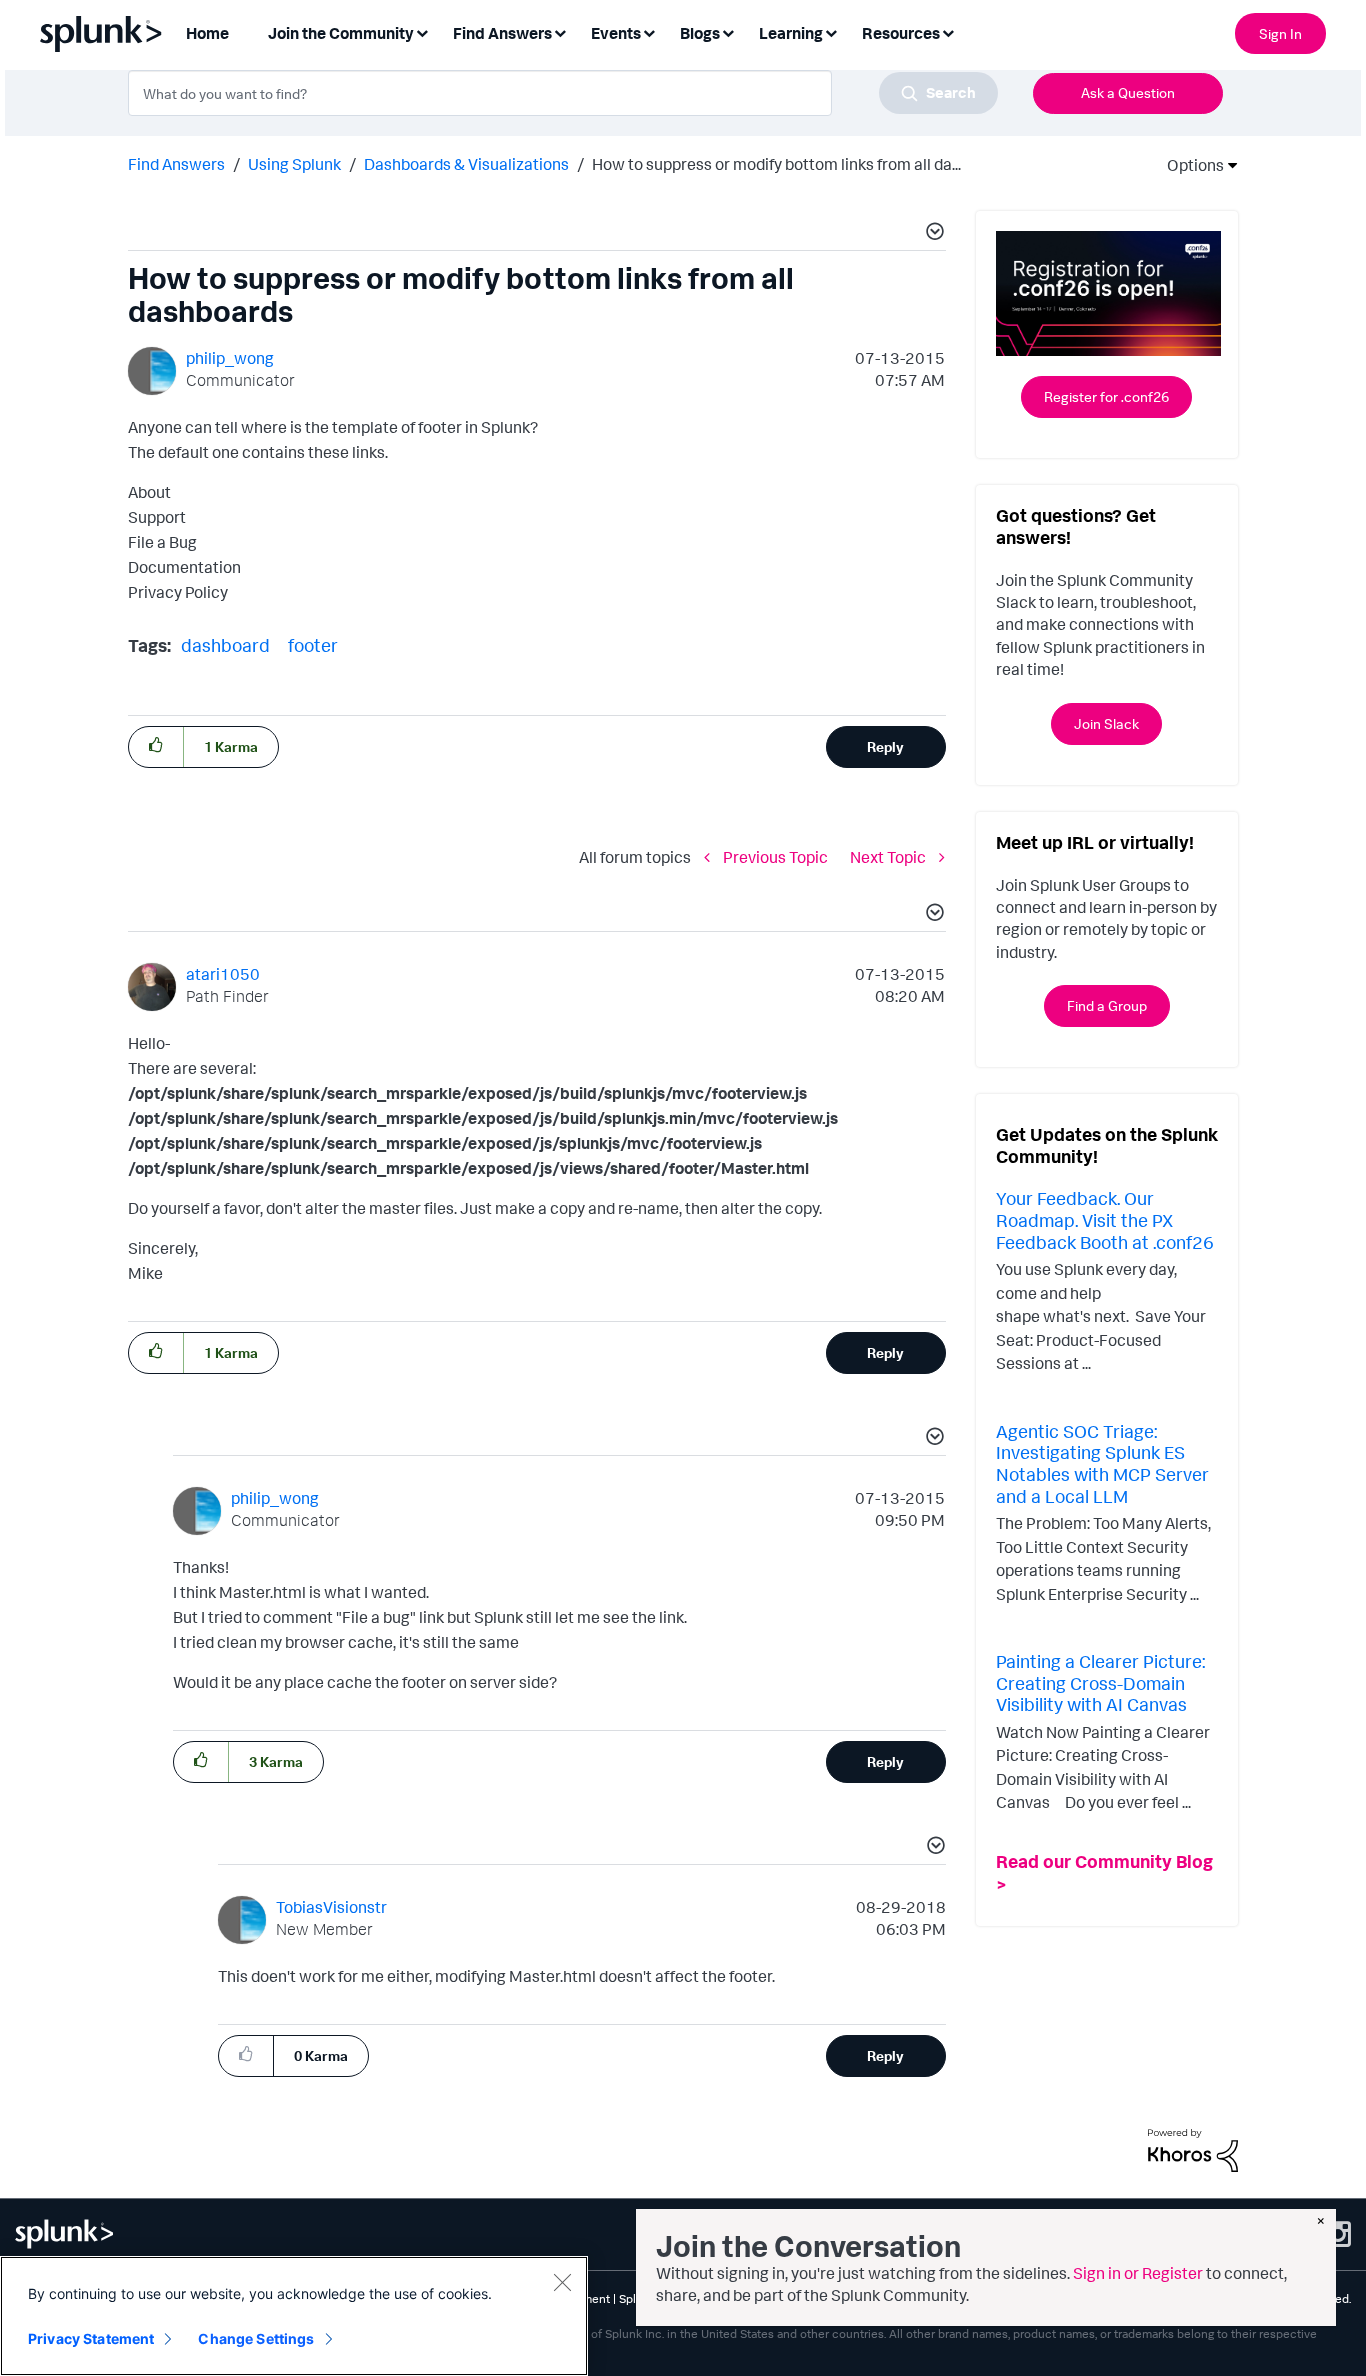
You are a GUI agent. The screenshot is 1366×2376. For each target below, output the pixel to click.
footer (313, 645)
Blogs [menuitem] (700, 33)
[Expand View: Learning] (831, 31)
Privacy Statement (91, 2338)
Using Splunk (294, 164)
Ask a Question (1128, 92)
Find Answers (176, 164)
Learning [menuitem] (791, 33)
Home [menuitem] (207, 33)
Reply (885, 746)
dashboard (225, 645)
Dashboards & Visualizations (466, 164)
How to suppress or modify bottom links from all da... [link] (776, 164)
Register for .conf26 (1106, 396)
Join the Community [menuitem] (341, 33)
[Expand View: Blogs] (728, 31)
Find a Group (1107, 1005)
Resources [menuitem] (901, 33)
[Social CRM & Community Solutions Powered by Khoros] (1193, 2149)
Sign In (1280, 33)
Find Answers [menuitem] (502, 33)
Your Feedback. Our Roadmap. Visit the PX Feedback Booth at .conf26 (1105, 1219)
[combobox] (563, 93)
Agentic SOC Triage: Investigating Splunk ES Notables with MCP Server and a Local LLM (1102, 1463)
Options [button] (1189, 165)
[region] (294, 2316)
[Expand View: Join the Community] (422, 31)
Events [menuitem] (616, 33)
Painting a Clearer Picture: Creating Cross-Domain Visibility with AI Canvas (1100, 1682)
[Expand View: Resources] (948, 31)
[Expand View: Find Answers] (560, 31)
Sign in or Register (1138, 2273)
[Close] (562, 2282)
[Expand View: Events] (649, 31)
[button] (932, 234)
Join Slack (1106, 723)
